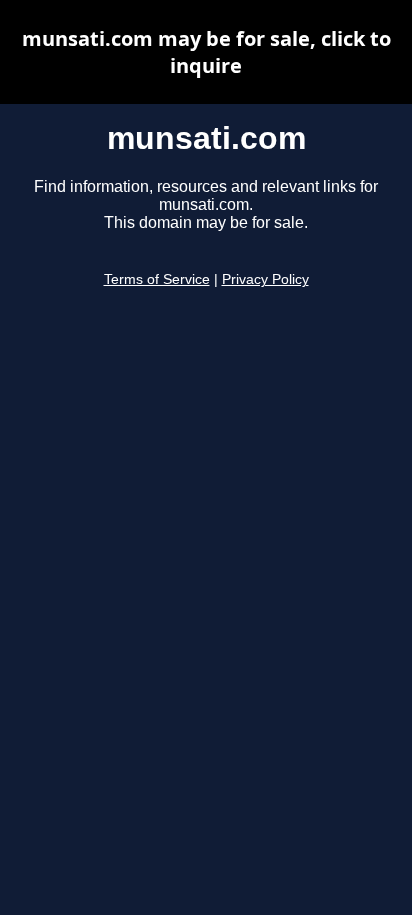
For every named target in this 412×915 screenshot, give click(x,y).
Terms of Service (157, 279)
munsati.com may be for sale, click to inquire (206, 52)
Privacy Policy (265, 279)
